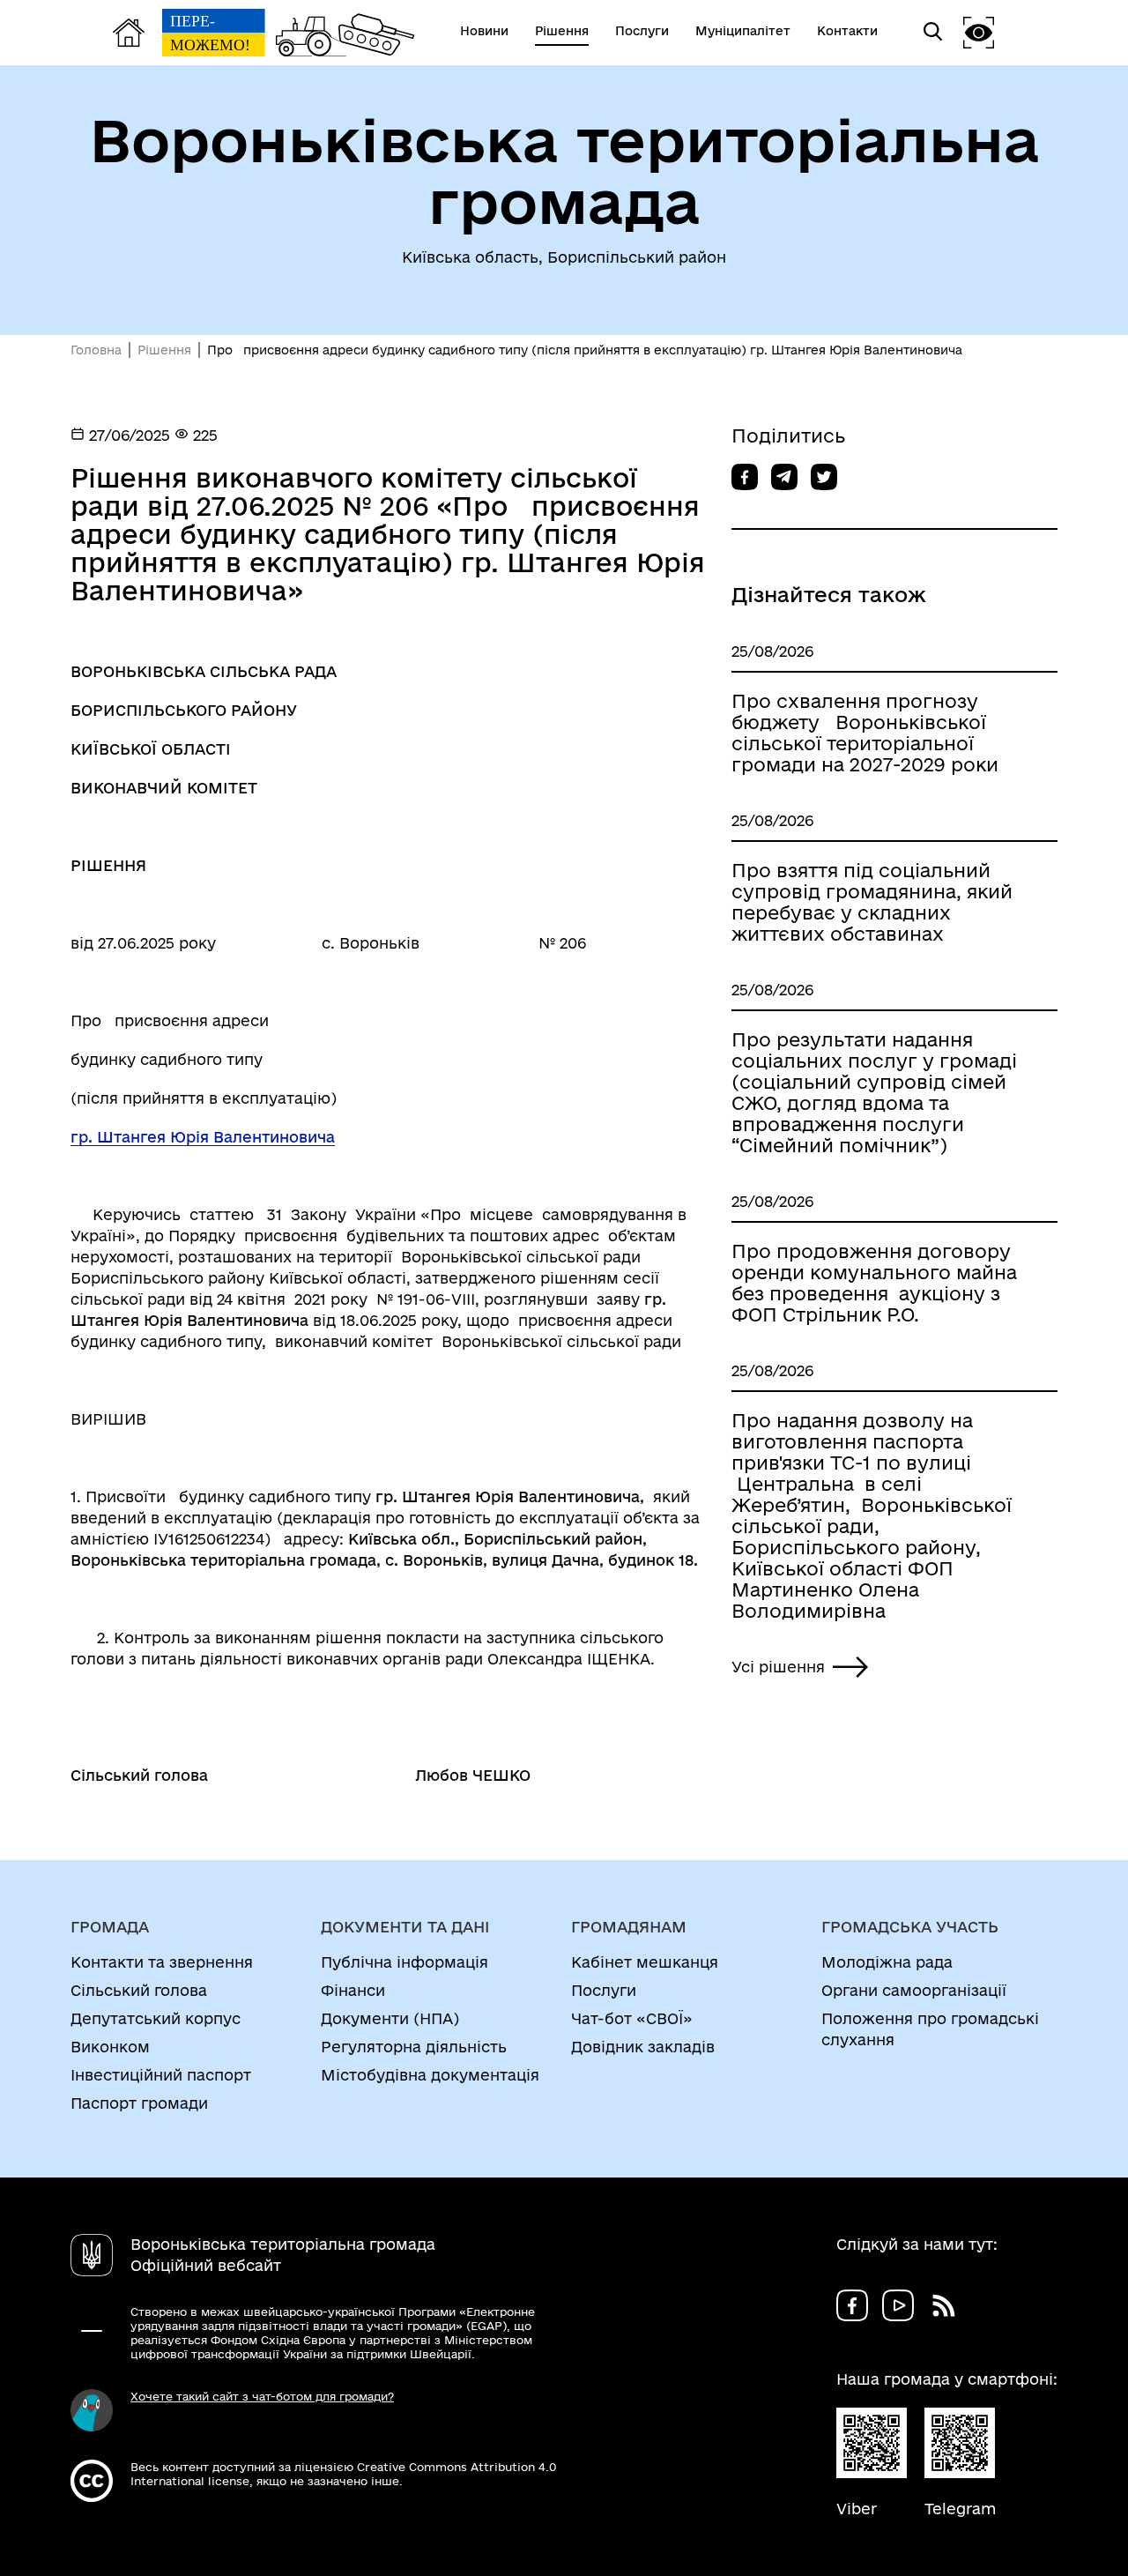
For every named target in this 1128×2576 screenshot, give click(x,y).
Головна (96, 350)
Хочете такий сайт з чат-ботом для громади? (262, 2396)
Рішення (164, 350)
